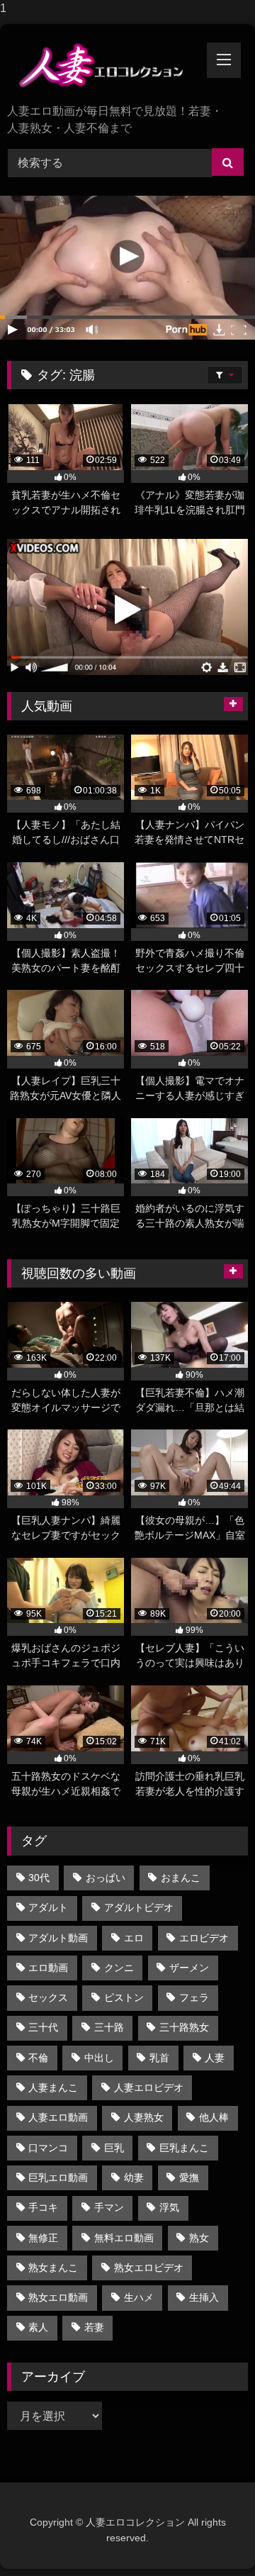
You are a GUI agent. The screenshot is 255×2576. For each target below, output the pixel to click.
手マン (109, 2207)
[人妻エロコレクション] (104, 65)
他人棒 (214, 2117)
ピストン (124, 1997)
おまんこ (181, 1878)
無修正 (43, 2238)
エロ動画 (48, 1968)
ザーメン (189, 1968)
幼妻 (134, 2178)
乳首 (159, 2058)
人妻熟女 (144, 2117)
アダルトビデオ (139, 1907)
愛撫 (189, 2178)
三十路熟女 (184, 2027)
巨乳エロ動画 (58, 2178)
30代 (39, 1878)
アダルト (48, 1907)
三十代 (43, 2027)
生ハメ (139, 2297)
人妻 (215, 2058)
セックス (48, 1997)
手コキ (43, 2207)
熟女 (199, 2238)
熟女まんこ (53, 2268)
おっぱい (106, 1878)
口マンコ (48, 2148)
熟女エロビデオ (149, 2268)
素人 (38, 2327)
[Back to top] (211, 2537)
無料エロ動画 (124, 2238)
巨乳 (114, 2148)
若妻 (94, 2327)
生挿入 (204, 2297)
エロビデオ (204, 1938)
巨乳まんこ (184, 2148)
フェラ (194, 1997)
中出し (99, 2058)
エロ (134, 1938)
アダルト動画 (58, 1938)
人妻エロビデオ (149, 2087)
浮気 (169, 2207)
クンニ (119, 1968)
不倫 (38, 2058)
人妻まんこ (53, 2087)
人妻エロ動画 (58, 2117)
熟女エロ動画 (58, 2297)
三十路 (109, 2027)
